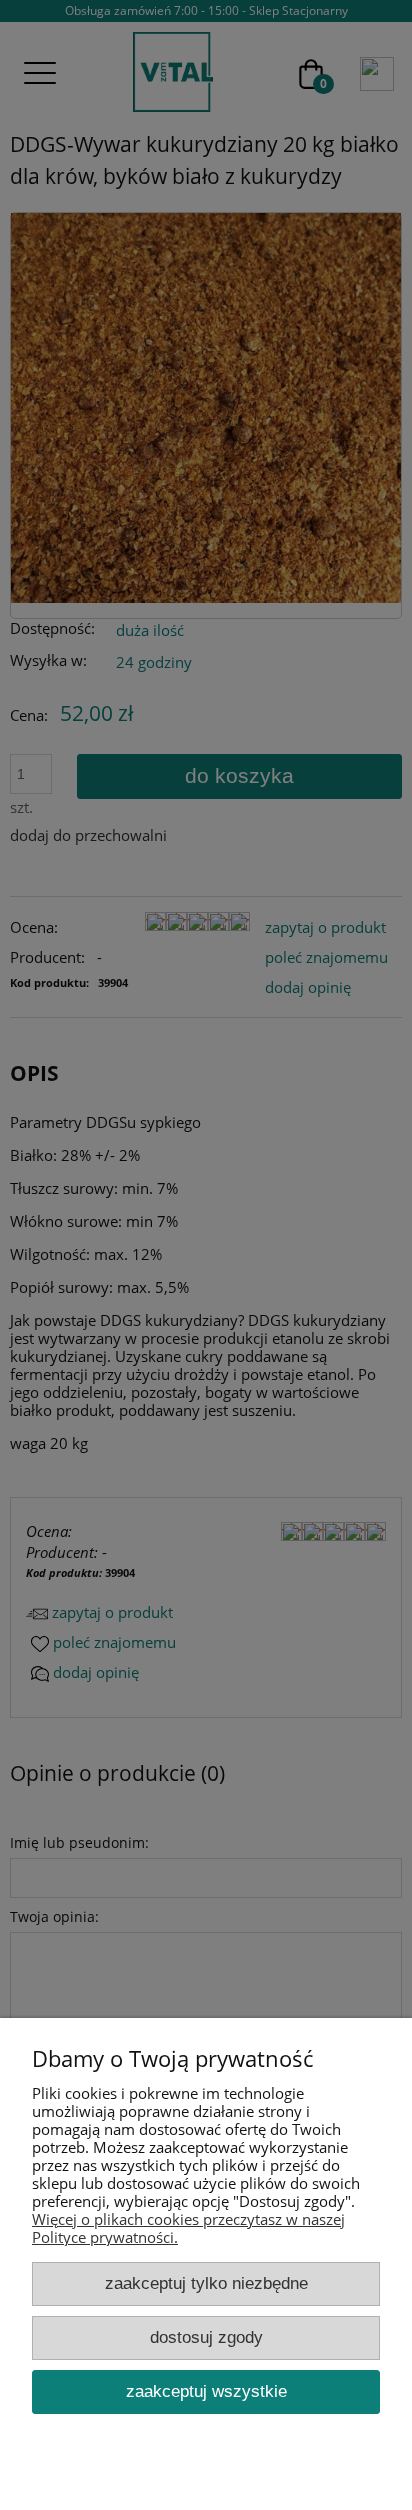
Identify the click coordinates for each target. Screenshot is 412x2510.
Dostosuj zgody (206, 2337)
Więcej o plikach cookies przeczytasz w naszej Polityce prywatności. (188, 2228)
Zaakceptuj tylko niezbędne (206, 2283)
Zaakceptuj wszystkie (206, 2391)
